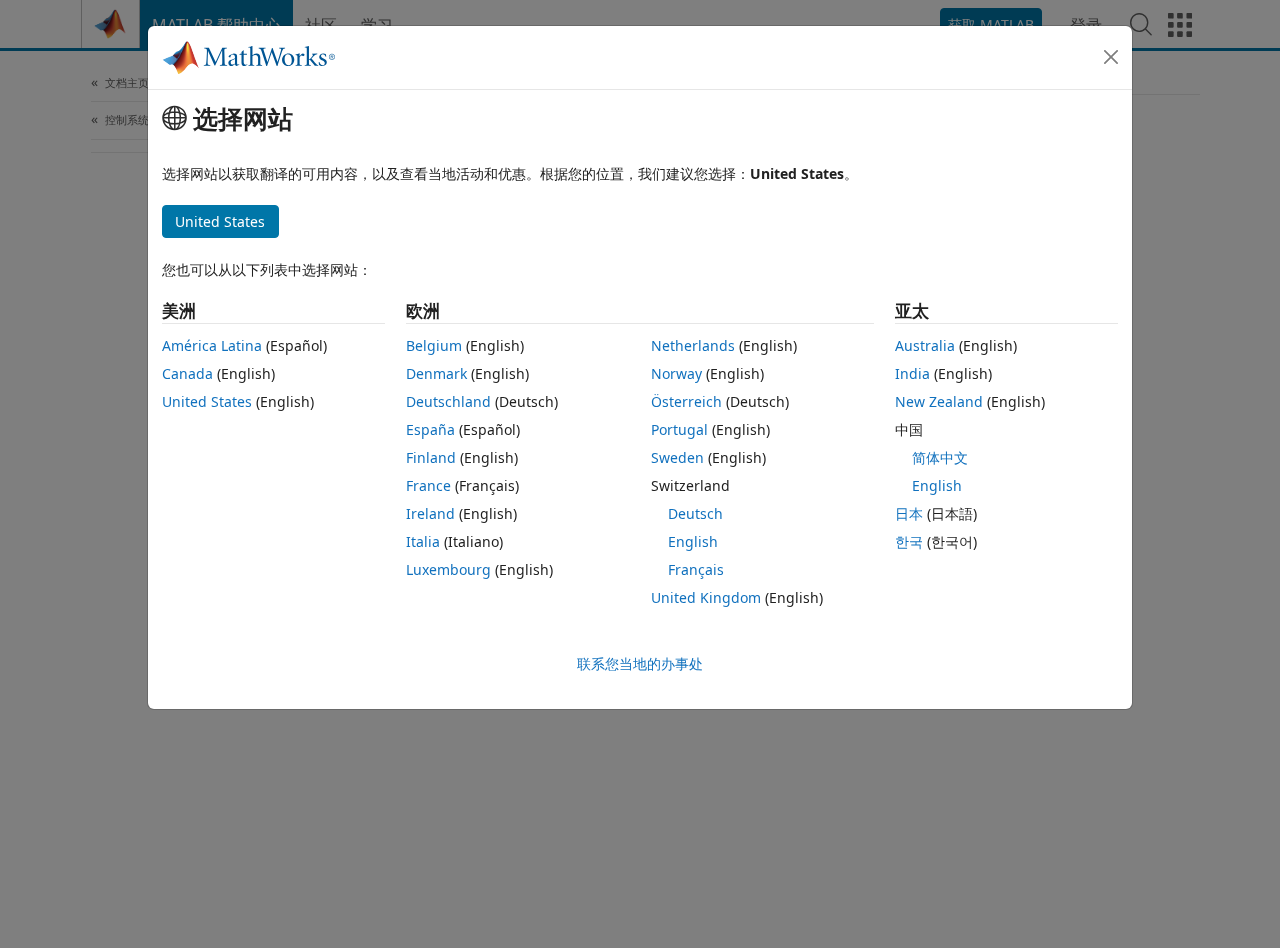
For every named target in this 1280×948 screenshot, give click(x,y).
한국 (909, 541)
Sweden (677, 457)
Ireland (430, 513)
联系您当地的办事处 (640, 663)
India (912, 373)
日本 (909, 513)
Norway (676, 373)
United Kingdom (706, 597)
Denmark (436, 373)
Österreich (686, 401)
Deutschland (448, 401)
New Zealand (939, 401)
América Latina (212, 345)
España (430, 429)
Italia (423, 541)
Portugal (679, 429)
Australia (925, 345)
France (428, 485)
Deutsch (695, 513)
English (693, 541)
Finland (431, 457)
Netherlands (693, 345)
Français (696, 569)
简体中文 (940, 457)
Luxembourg (448, 569)
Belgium (434, 345)
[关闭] (1111, 57)
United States (207, 401)
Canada (187, 373)
